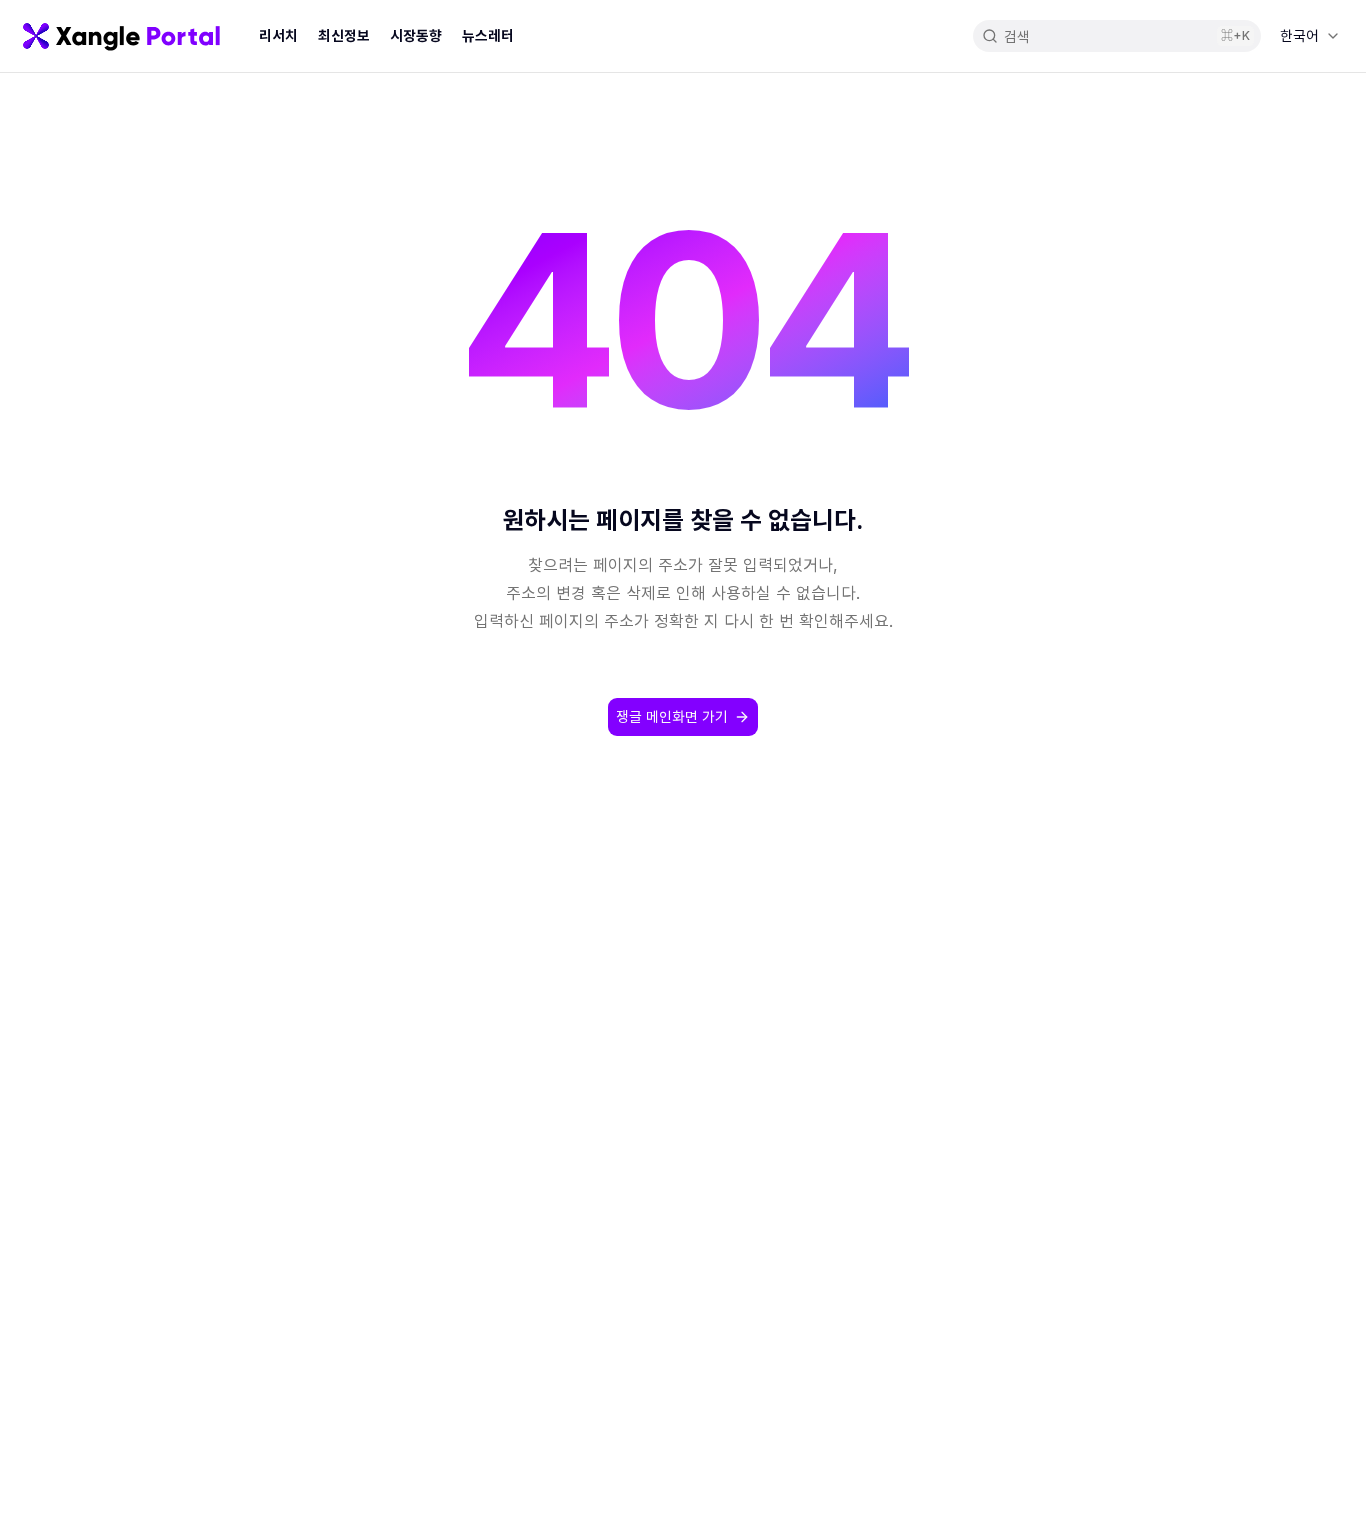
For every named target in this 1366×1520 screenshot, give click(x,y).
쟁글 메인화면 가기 (672, 716)
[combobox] (1309, 36)
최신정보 (344, 35)
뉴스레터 (488, 35)
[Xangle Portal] (121, 36)
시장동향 (416, 35)
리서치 (278, 35)
